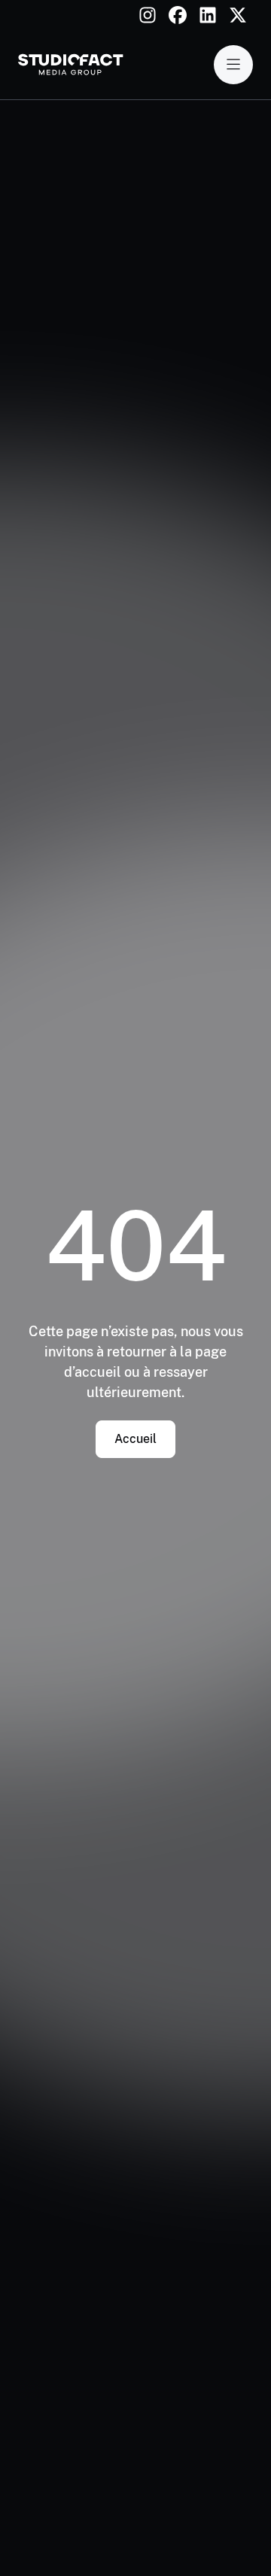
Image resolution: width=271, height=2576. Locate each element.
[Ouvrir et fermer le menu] (233, 65)
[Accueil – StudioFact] (71, 65)
